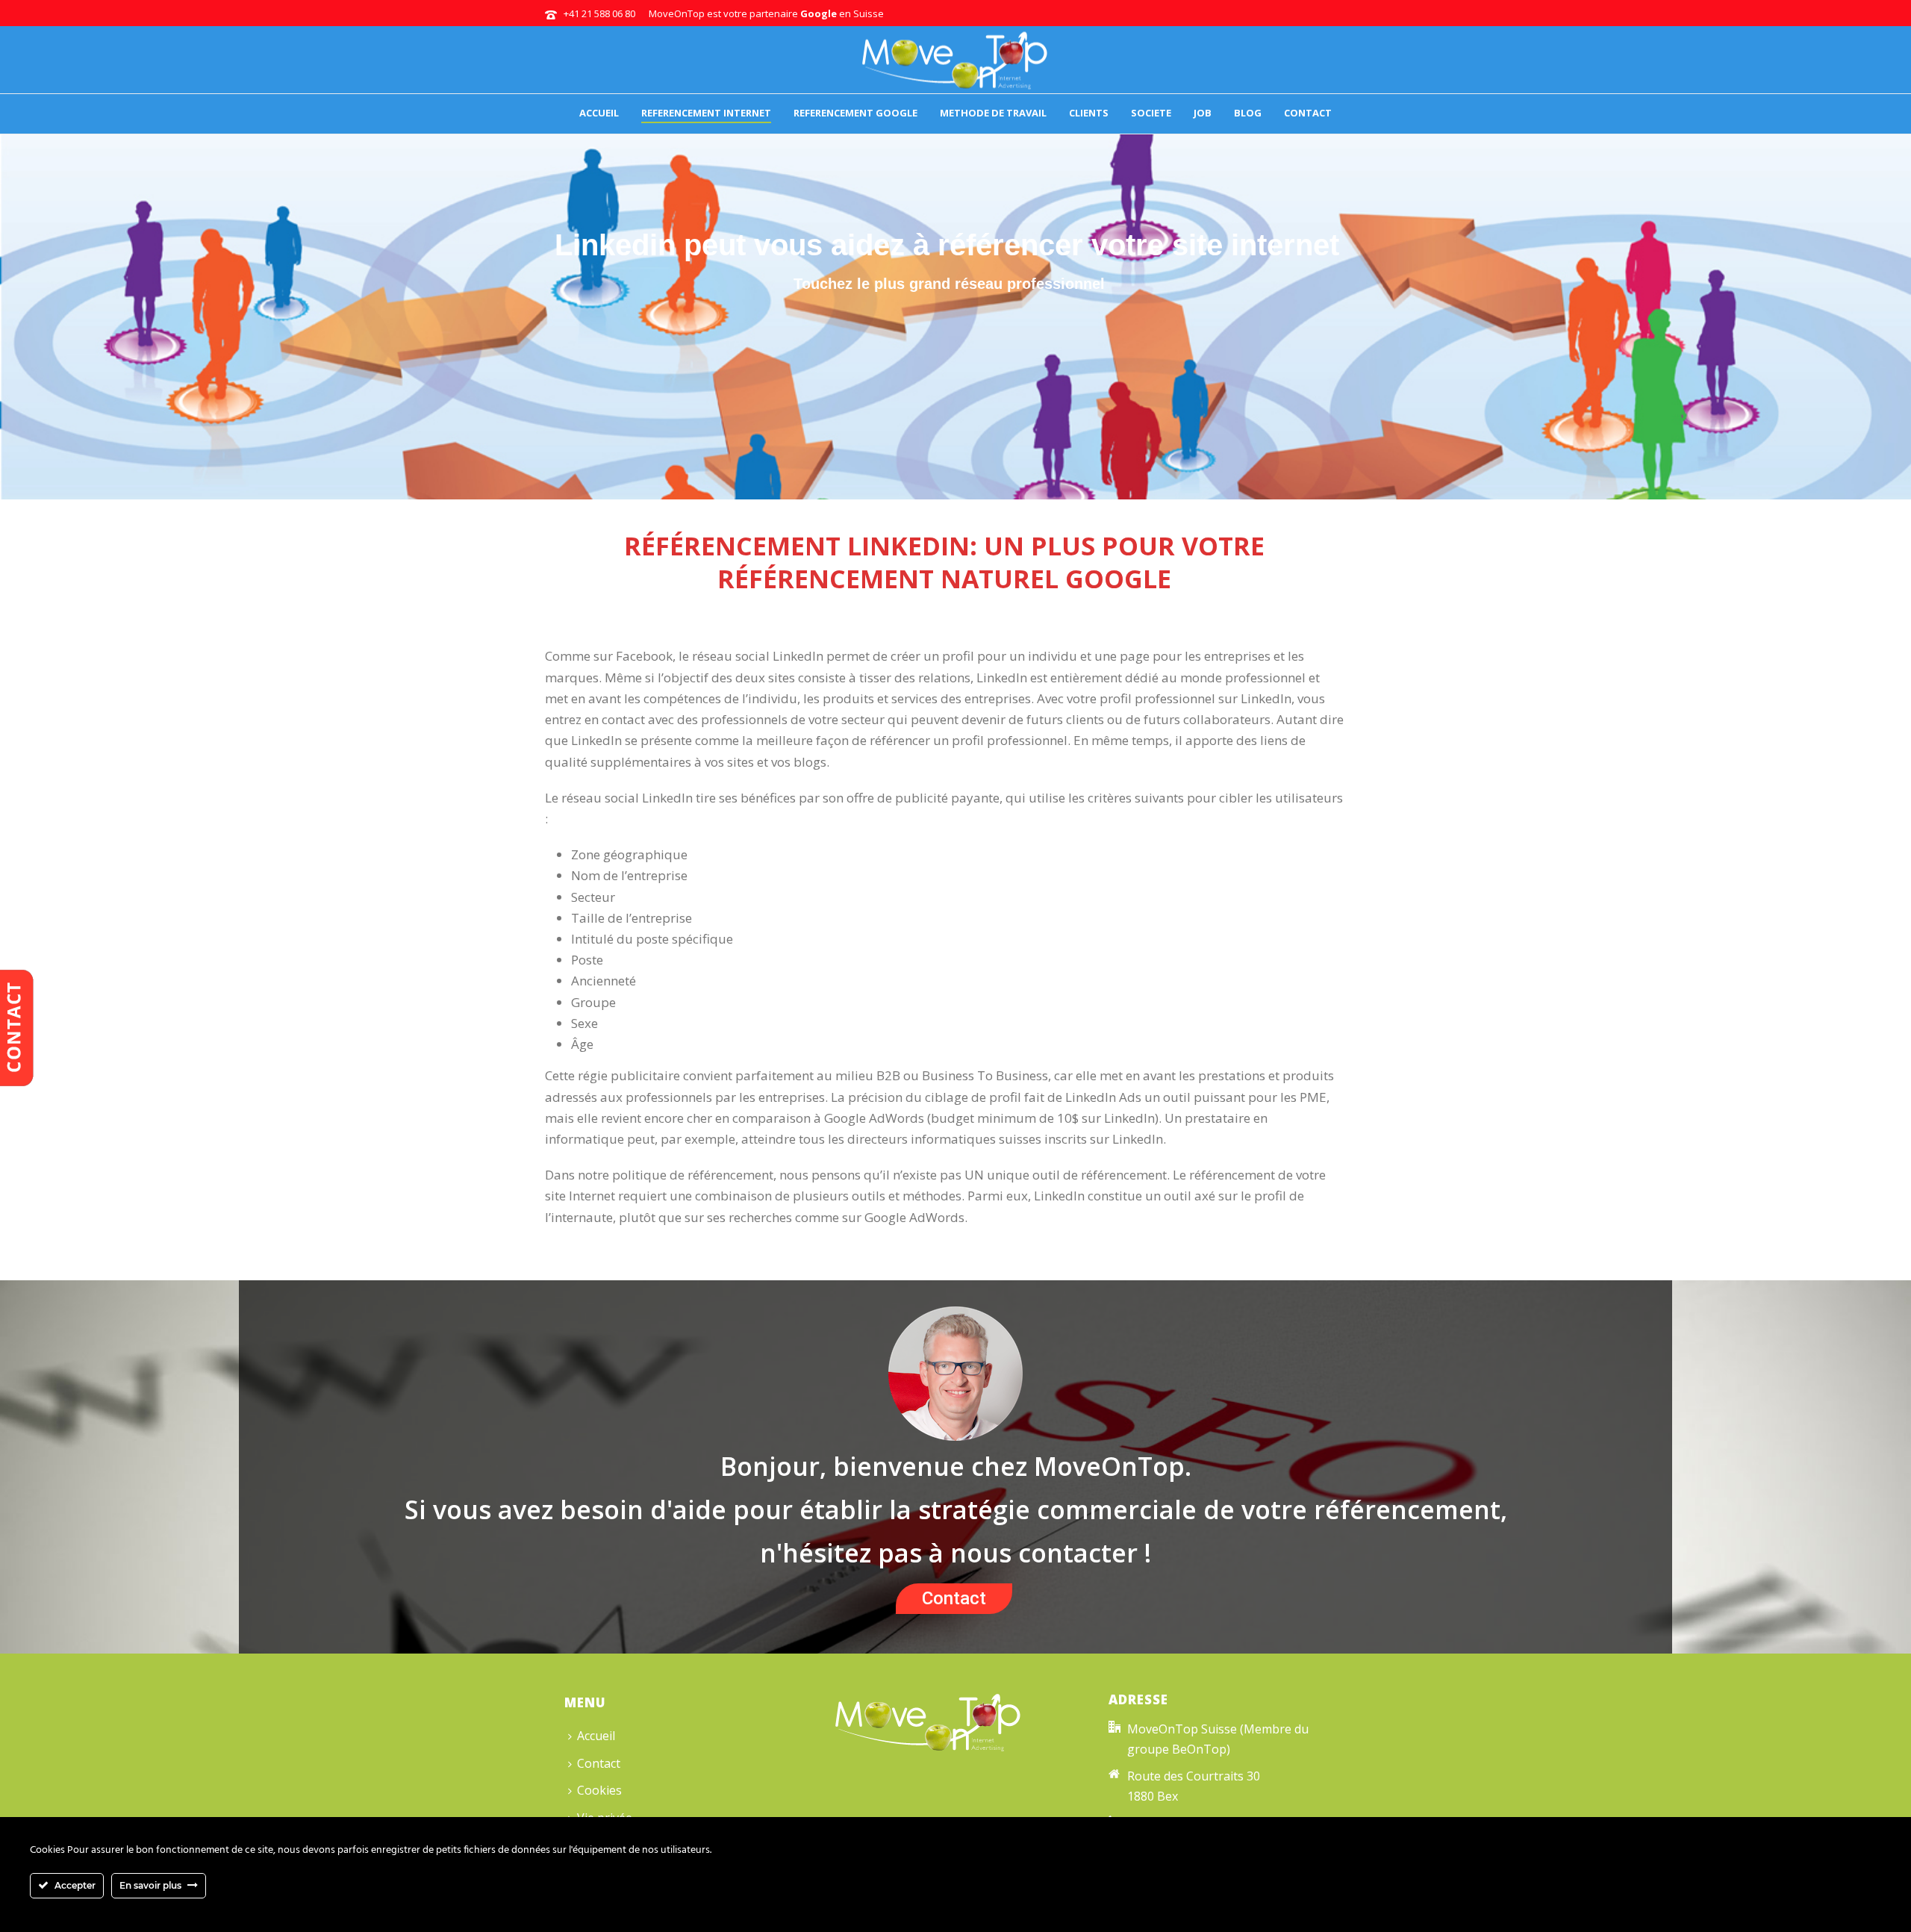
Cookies (599, 1790)
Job (1203, 113)
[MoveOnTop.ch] (955, 60)
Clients (1089, 113)
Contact (1308, 113)
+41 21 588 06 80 (599, 13)
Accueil (599, 113)
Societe (1151, 113)
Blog (1248, 113)
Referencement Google (855, 113)
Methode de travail (993, 113)
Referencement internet (706, 113)
